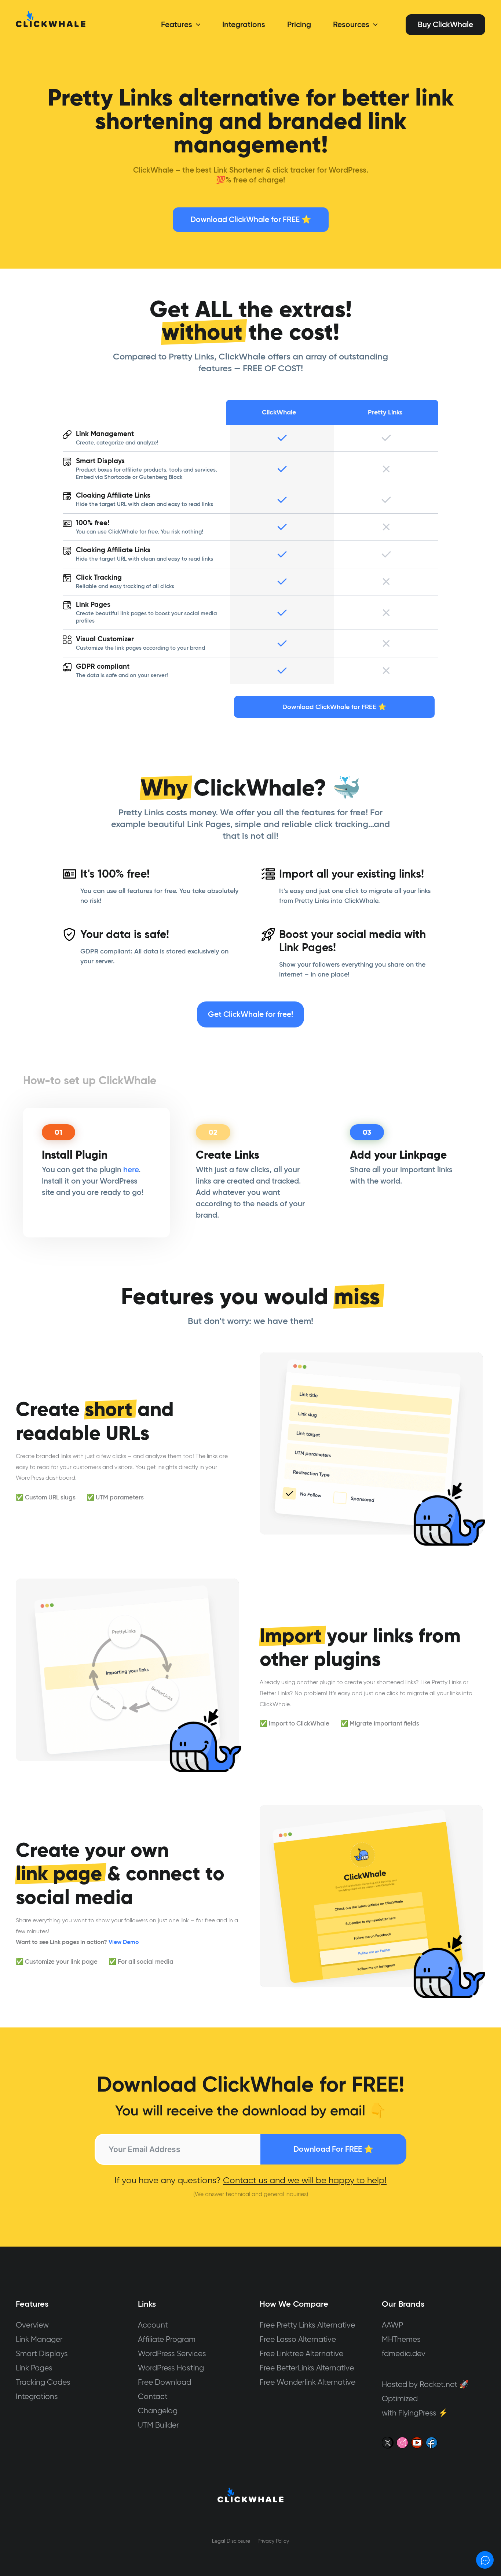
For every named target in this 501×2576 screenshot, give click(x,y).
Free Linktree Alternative (301, 2353)
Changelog (158, 2411)
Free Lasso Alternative (298, 2339)
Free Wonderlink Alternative (308, 2382)
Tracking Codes (43, 2382)
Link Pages (34, 2368)
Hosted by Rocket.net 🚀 (425, 2384)
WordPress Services (172, 2353)
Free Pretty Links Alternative (307, 2325)
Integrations (37, 2396)
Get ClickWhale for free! (251, 1014)
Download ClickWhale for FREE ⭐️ (251, 219)
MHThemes (401, 2339)
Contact (153, 2396)
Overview (32, 2325)
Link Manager (39, 2339)
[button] (196, 25)
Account (153, 2325)
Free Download (164, 2382)
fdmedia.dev (404, 2353)
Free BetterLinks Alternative (307, 2368)
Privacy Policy (273, 2541)
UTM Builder (158, 2425)
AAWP (392, 2325)
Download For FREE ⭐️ (333, 2149)
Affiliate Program (167, 2339)
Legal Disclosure (231, 2541)
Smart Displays (42, 2353)
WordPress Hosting (171, 2368)
